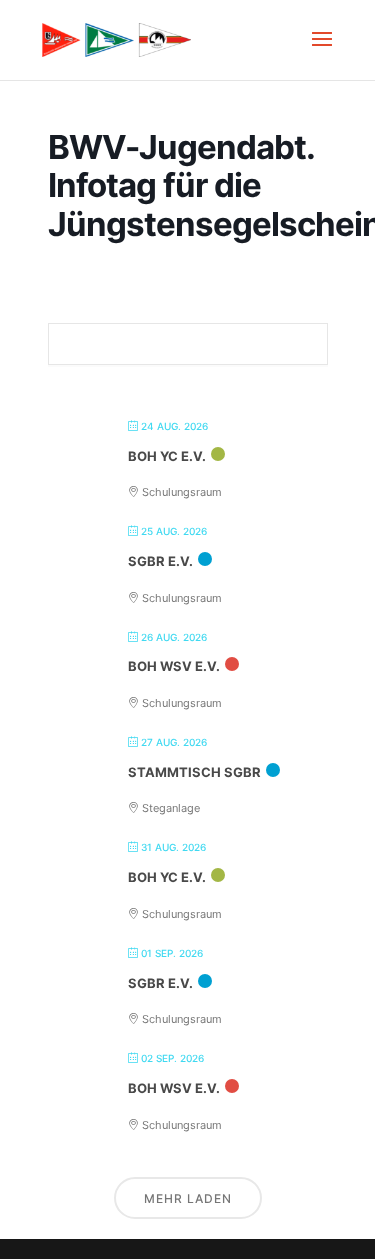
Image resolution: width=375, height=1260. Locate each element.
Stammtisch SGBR (194, 772)
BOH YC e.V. (167, 456)
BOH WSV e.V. (174, 666)
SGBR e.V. (160, 561)
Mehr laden (188, 1198)
